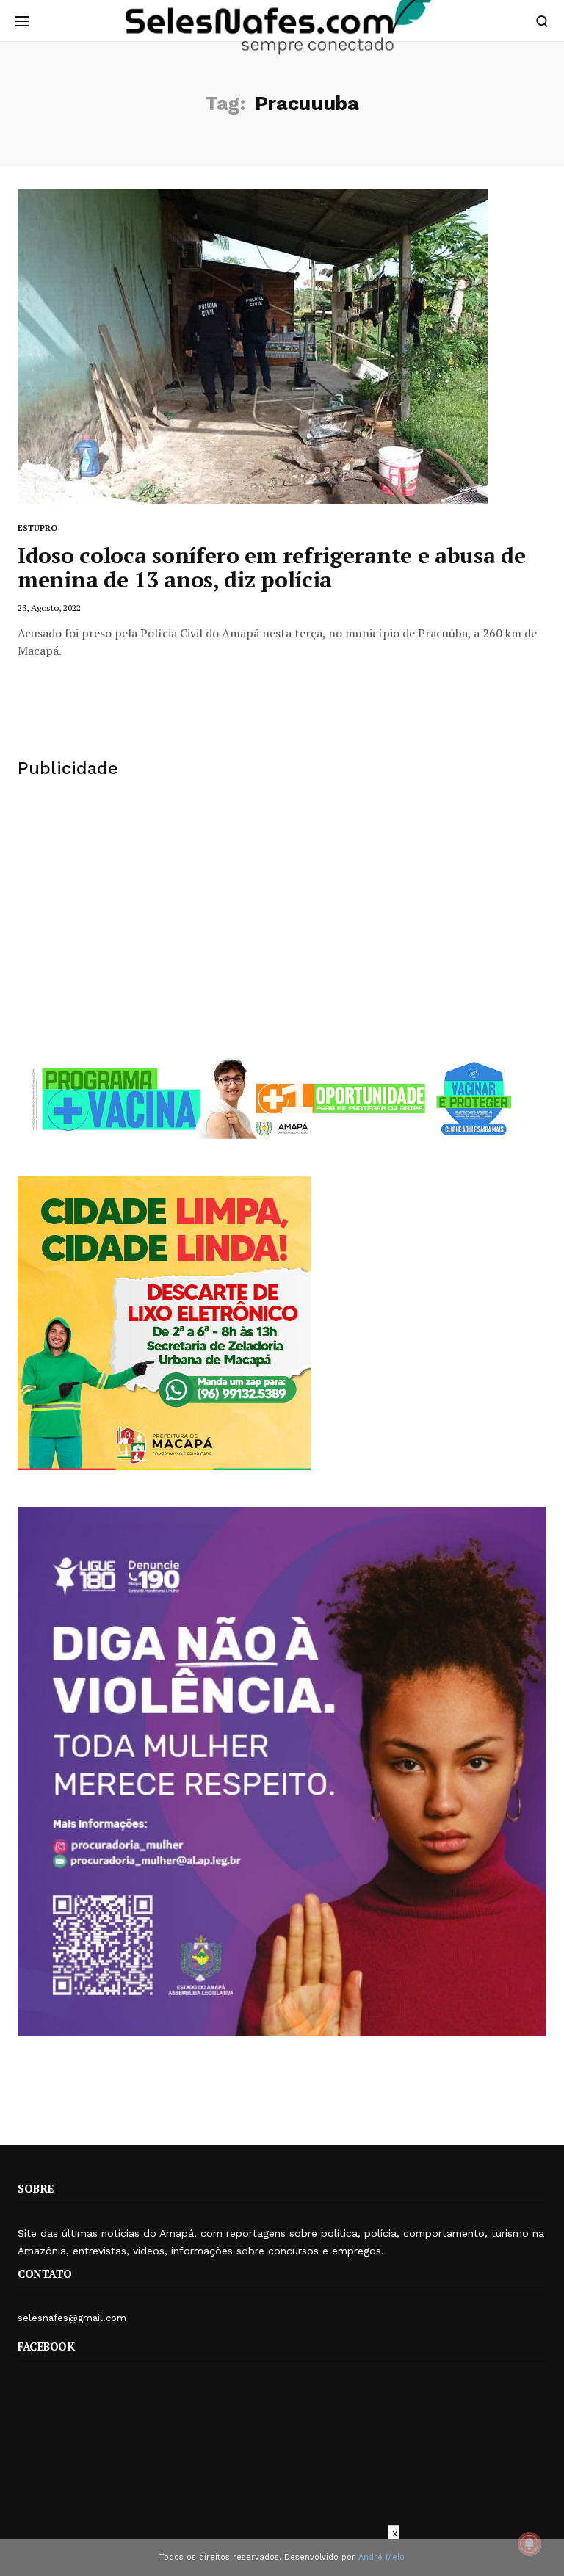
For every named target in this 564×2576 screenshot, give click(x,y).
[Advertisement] (282, 917)
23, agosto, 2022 (49, 608)
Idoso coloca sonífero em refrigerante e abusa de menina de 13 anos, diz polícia (272, 567)
